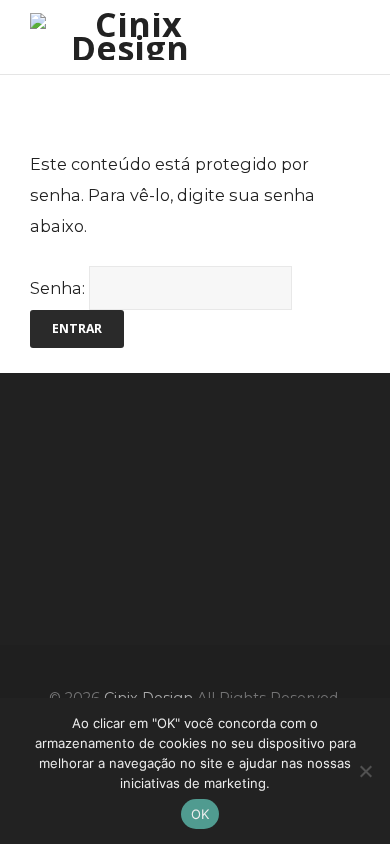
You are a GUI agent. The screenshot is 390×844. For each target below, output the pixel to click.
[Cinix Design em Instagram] (195, 524)
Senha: (59, 288)
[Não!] (365, 771)
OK (200, 814)
